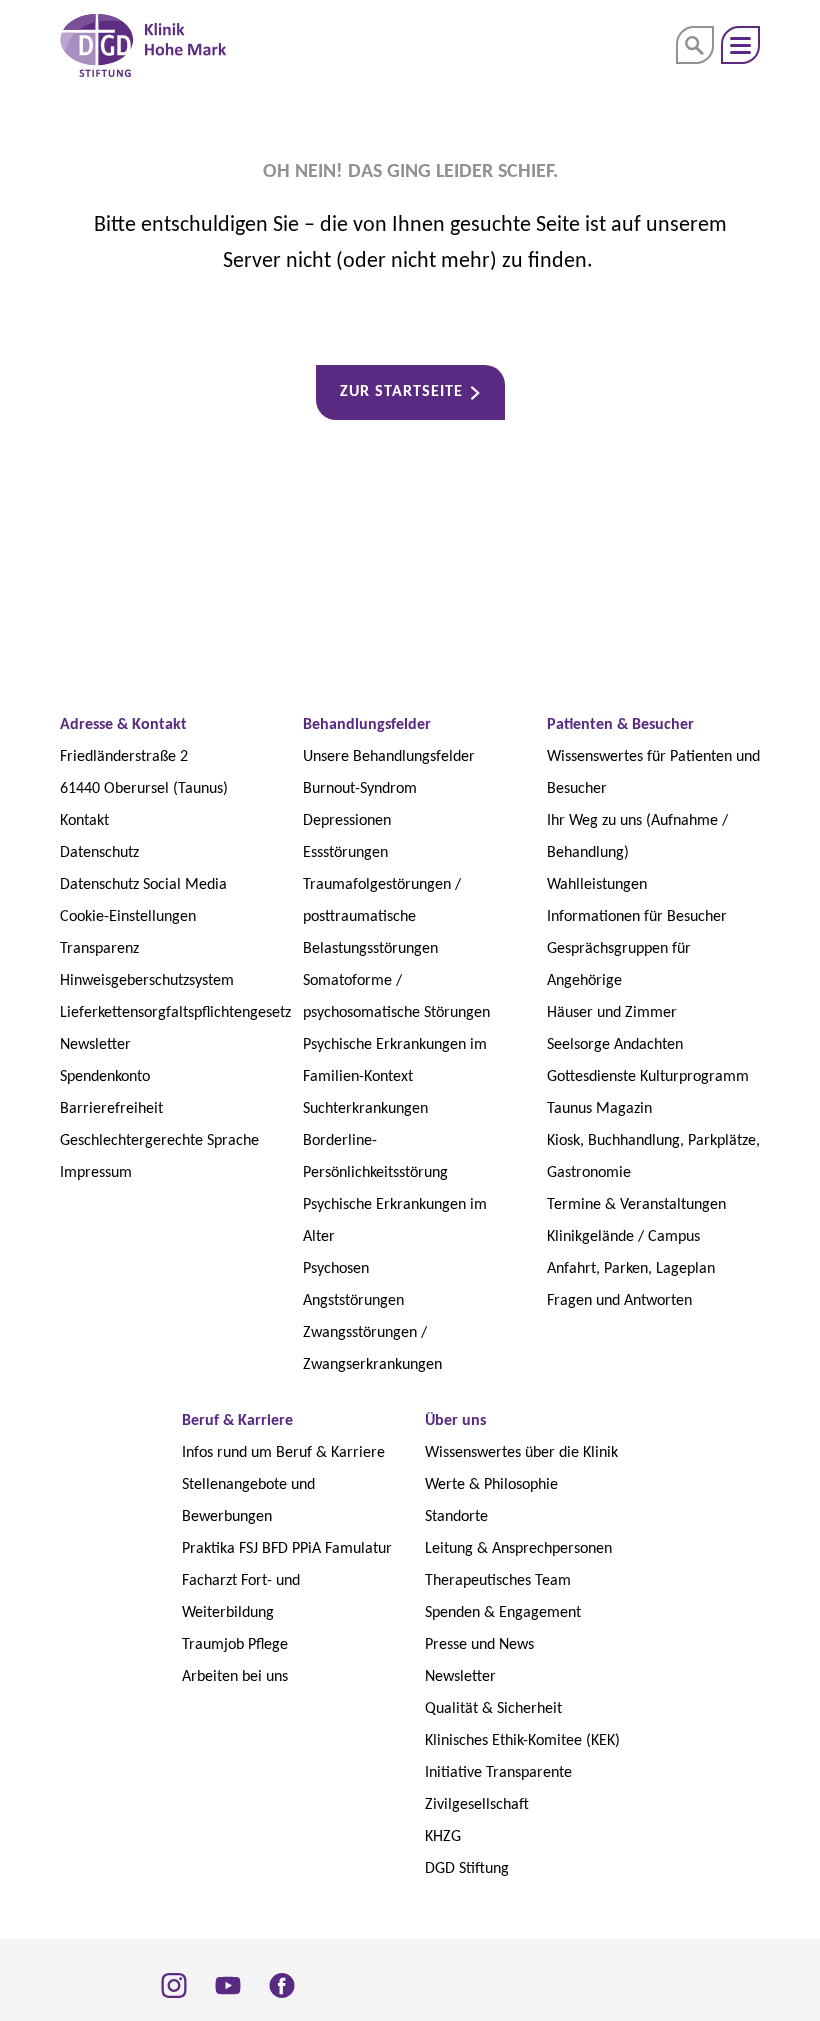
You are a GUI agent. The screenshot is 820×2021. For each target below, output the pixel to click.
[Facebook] (282, 1985)
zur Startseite (401, 392)
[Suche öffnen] (695, 45)
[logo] (143, 45)
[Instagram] (174, 1985)
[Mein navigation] (740, 45)
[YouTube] (228, 1985)
